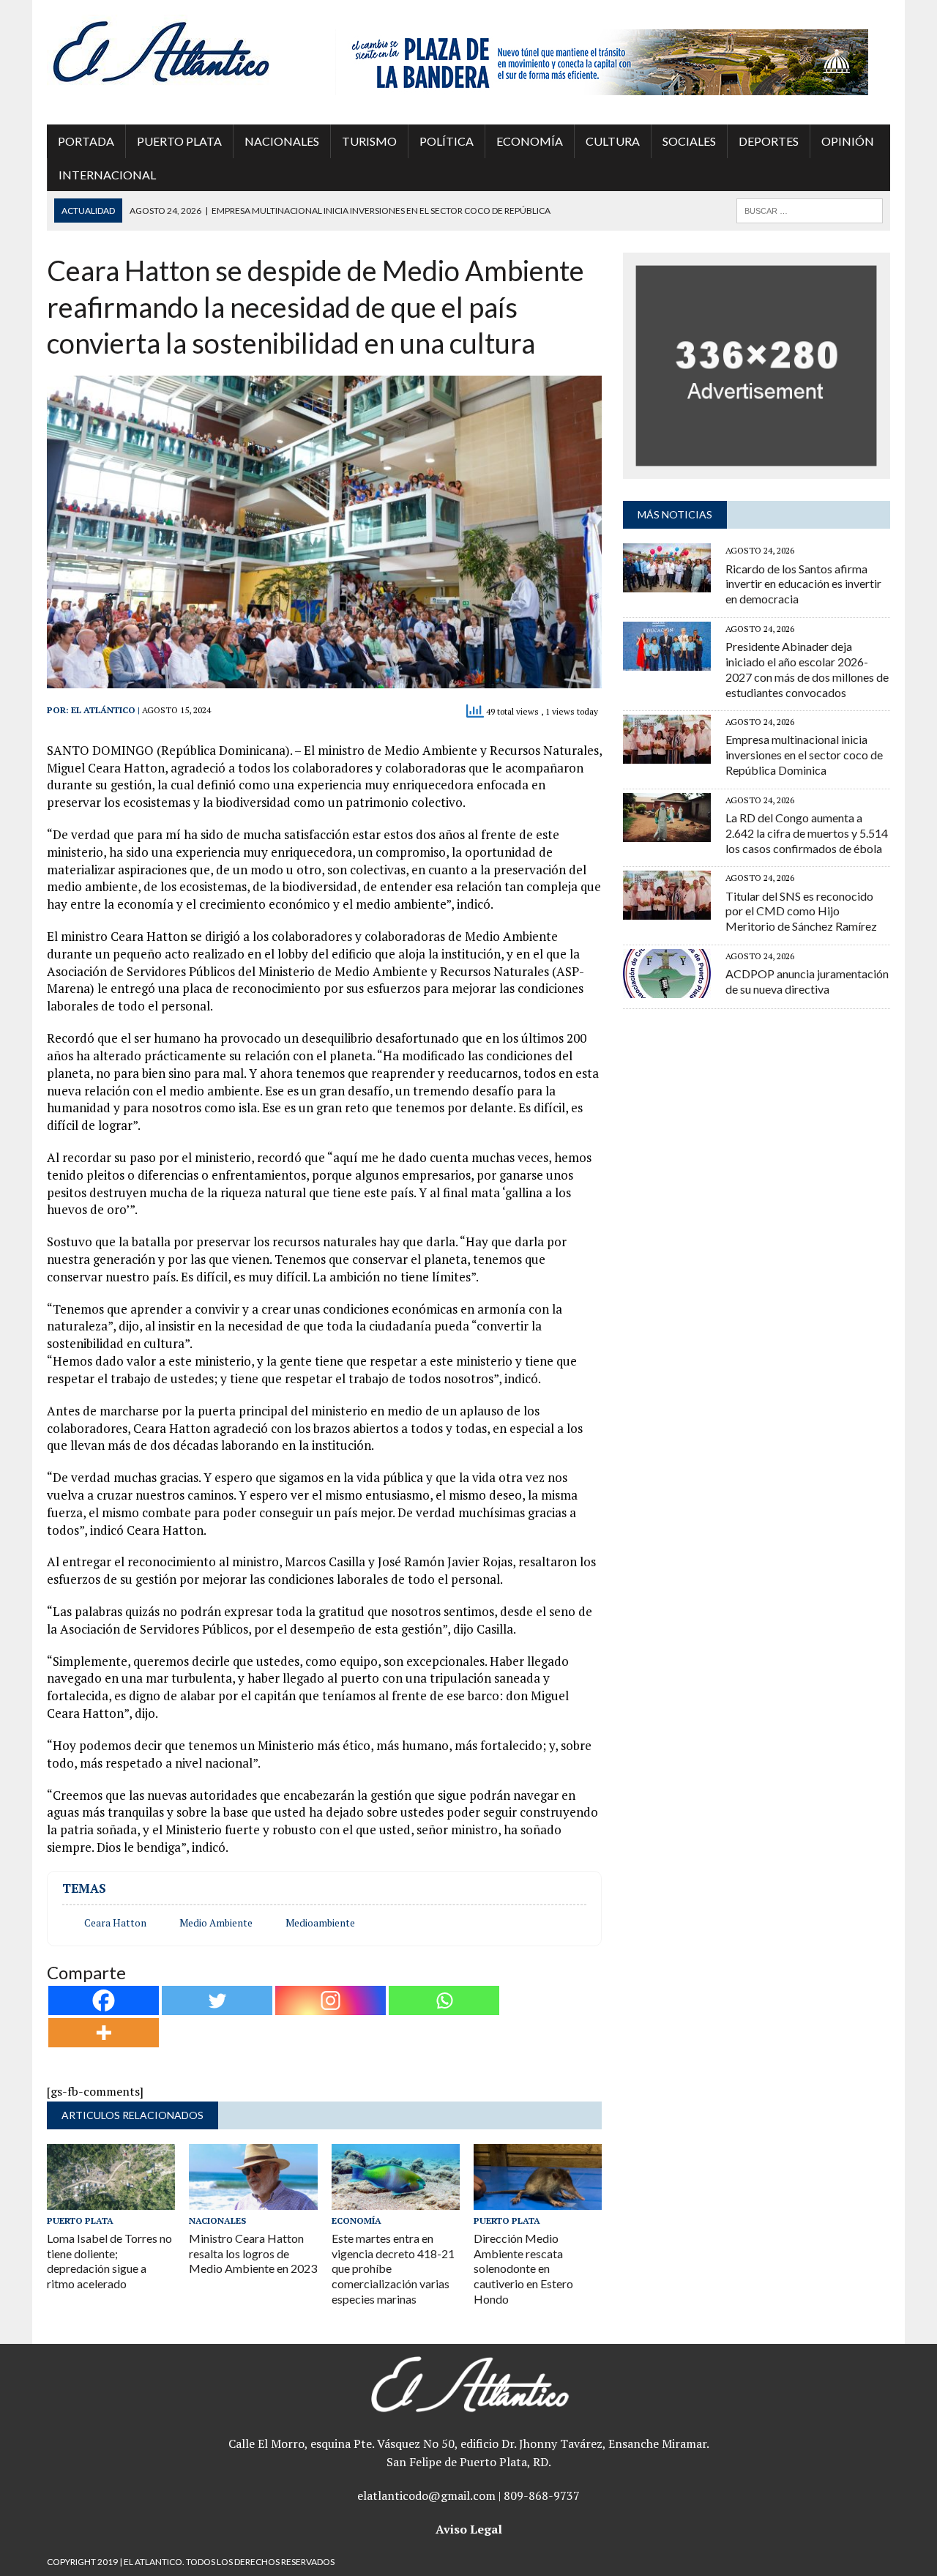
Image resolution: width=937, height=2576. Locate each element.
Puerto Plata (179, 141)
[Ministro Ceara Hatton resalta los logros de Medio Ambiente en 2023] (253, 2200)
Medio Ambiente (216, 1923)
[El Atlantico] (180, 51)
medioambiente (320, 1923)
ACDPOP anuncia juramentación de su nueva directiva (807, 981)
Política (447, 141)
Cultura (613, 141)
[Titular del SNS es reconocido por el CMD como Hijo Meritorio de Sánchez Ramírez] (667, 910)
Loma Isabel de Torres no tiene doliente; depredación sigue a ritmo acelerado (109, 2261)
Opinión (848, 141)
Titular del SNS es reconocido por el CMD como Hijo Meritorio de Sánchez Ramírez (801, 911)
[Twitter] (217, 2000)
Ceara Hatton (115, 1923)
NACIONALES (282, 141)
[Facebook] (104, 2000)
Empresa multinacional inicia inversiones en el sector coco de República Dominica (804, 755)
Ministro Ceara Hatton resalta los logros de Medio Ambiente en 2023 (253, 2253)
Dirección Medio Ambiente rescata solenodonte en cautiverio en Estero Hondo (523, 2268)
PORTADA (86, 141)
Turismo (369, 141)
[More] (104, 2033)
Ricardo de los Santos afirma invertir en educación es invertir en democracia (803, 584)
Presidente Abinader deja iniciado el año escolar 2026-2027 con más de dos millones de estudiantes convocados (807, 669)
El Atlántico (103, 710)
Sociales (689, 141)
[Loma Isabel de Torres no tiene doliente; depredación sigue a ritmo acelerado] (111, 2200)
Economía (530, 141)
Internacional (107, 175)
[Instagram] (331, 2000)
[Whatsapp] (444, 2000)
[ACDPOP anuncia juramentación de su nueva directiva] (667, 988)
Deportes (769, 141)
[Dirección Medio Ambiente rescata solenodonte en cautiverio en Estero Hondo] (538, 2200)
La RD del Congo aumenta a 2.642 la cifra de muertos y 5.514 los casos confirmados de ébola (807, 833)
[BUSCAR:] (810, 209)
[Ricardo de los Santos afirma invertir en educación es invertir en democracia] (667, 583)
